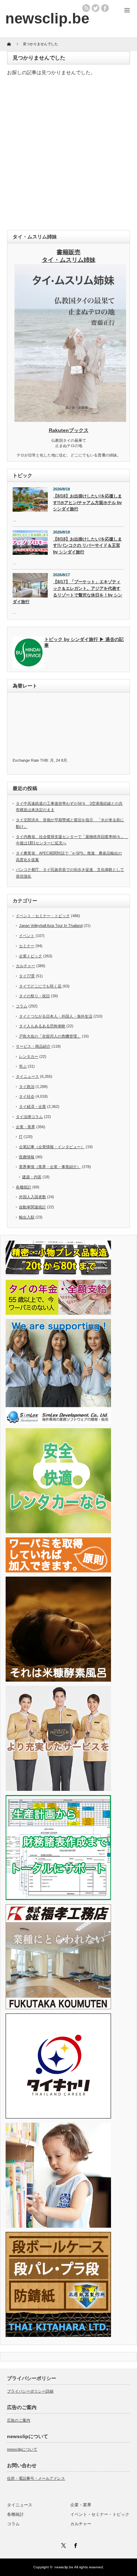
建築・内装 (32, 1177)
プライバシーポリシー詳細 (30, 2391)
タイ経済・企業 (32, 1107)
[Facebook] (74, 2544)
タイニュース (27, 1076)
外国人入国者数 (32, 1197)
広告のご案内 (19, 2420)
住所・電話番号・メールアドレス (36, 2478)
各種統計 (24, 1187)
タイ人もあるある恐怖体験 (42, 1026)
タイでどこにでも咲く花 (40, 986)
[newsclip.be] (47, 18)
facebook (105, 8)
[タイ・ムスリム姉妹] (70, 420)
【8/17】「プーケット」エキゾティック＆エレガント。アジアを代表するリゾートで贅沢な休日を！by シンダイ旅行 (67, 592)
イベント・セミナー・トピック (43, 916)
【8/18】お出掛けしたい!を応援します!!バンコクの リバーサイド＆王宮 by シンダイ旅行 (87, 546)
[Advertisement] (68, 155)
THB (44, 760)
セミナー (27, 946)
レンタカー (29, 1056)
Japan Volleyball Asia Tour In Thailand (51, 926)
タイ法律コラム (29, 1117)
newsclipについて (22, 2449)
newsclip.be (64, 2567)
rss (86, 8)
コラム (22, 1006)
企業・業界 (25, 1127)
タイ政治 (27, 1087)
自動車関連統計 (32, 1207)
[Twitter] (63, 2544)
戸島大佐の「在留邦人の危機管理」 (50, 1036)
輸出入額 (27, 1217)
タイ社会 (27, 1096)
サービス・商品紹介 (33, 1046)
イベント (27, 936)
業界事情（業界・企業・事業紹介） (50, 1167)
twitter (96, 8)
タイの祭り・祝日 (34, 996)
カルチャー (25, 966)
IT (21, 1137)
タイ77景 (27, 976)
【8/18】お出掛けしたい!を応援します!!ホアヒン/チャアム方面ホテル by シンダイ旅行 (87, 502)
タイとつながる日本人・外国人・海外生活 (56, 1016)
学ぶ (23, 1066)
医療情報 (27, 1157)
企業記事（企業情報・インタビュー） (52, 1147)
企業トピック (31, 956)
